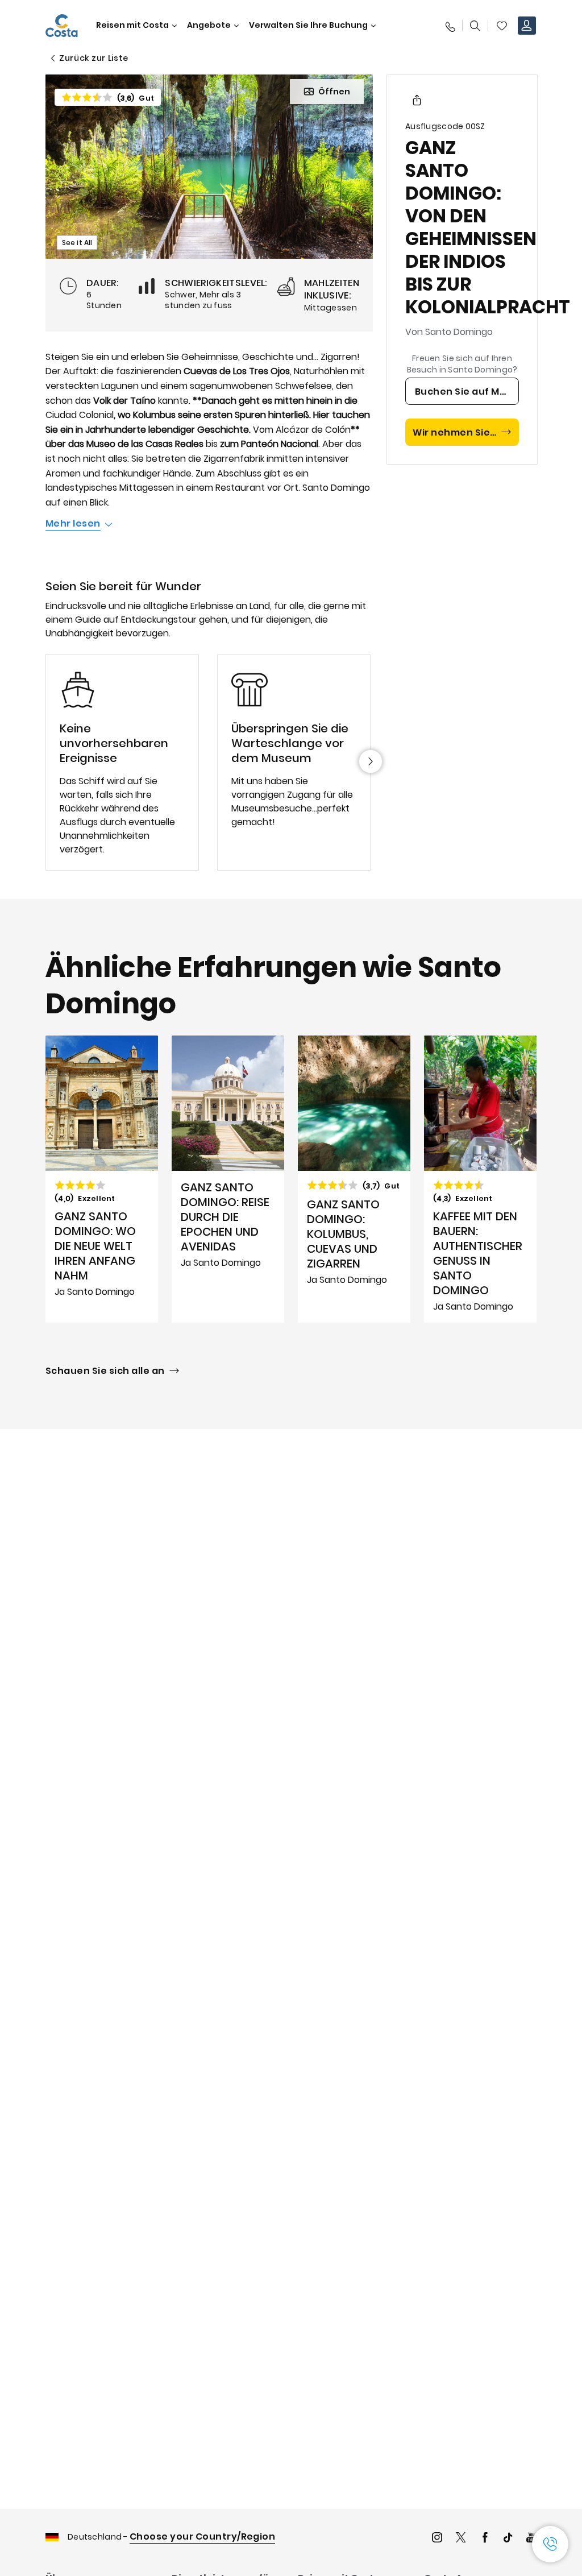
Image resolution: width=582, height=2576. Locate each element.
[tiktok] (508, 2539)
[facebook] (485, 2539)
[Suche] (475, 26)
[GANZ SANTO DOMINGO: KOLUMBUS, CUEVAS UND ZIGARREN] (354, 1179)
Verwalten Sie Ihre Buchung (308, 25)
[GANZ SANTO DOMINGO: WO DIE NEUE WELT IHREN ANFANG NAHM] (102, 1179)
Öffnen (334, 92)
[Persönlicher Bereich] (527, 26)
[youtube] (531, 2539)
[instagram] (437, 2539)
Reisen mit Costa (132, 25)
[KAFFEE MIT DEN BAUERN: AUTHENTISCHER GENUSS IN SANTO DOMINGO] (480, 1179)
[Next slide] (371, 761)
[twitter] (461, 2539)
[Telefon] (450, 26)
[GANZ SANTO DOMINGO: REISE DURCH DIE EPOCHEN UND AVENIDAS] (228, 1179)
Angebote (209, 25)
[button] (502, 26)
